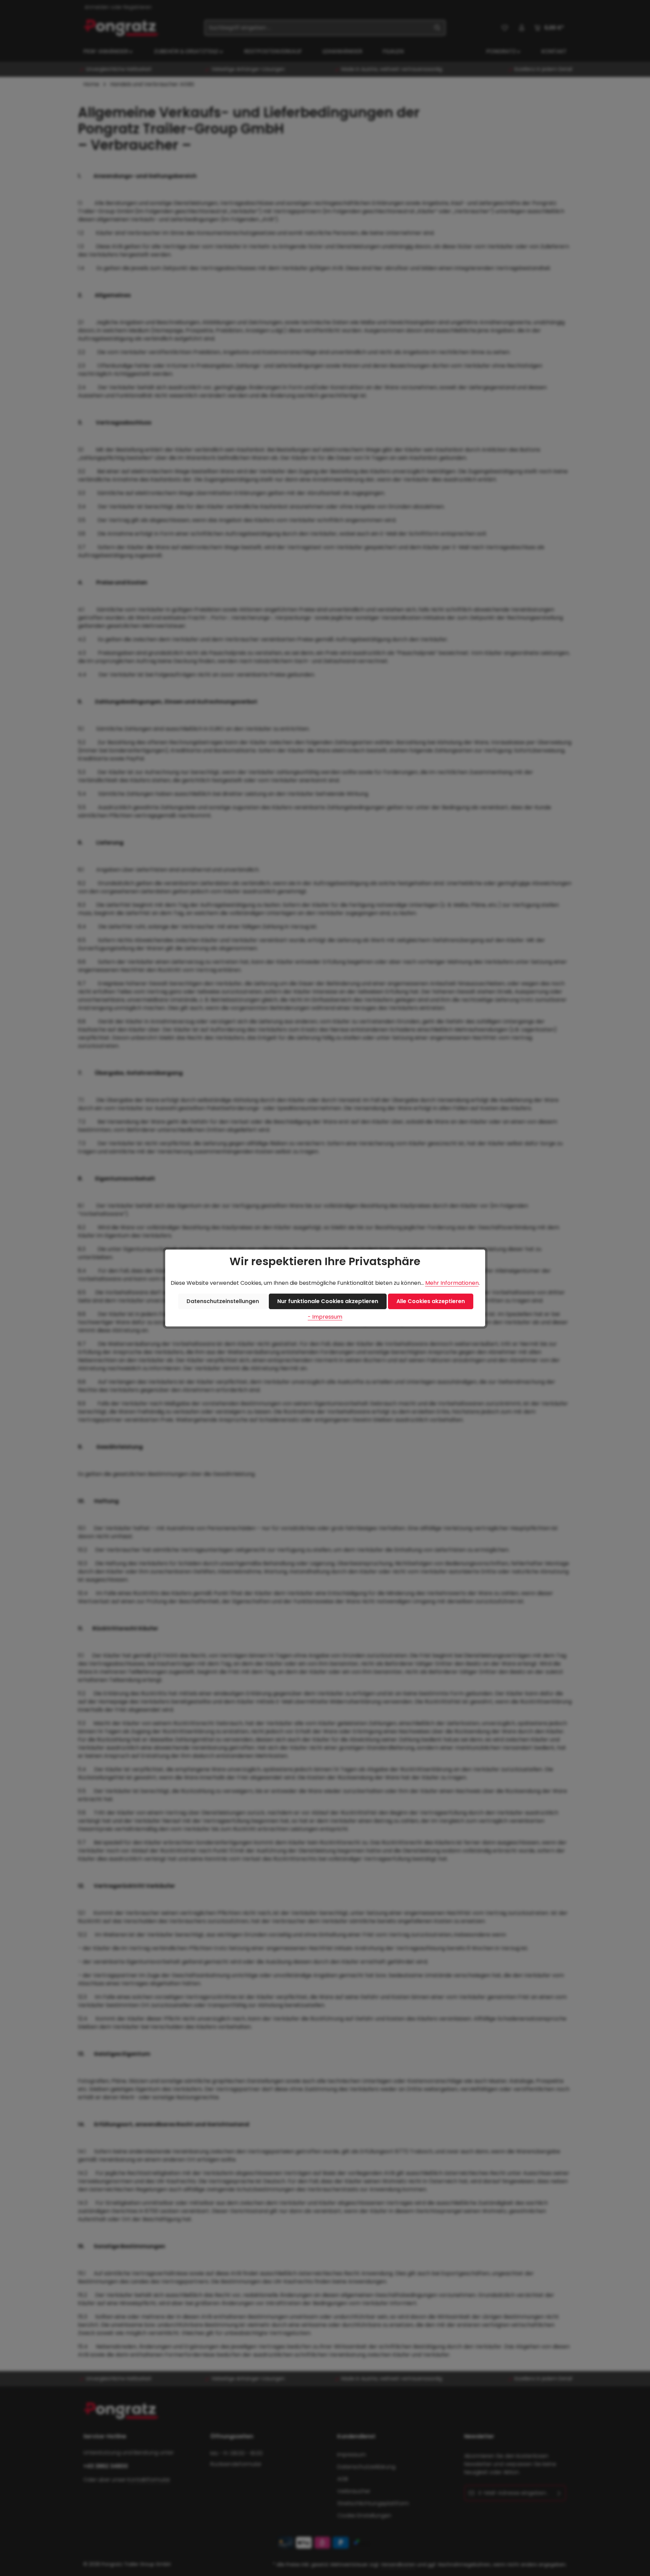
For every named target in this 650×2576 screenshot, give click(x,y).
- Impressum (325, 1317)
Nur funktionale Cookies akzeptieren (328, 1301)
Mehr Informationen (452, 1283)
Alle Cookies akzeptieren (431, 1301)
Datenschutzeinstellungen (223, 1301)
